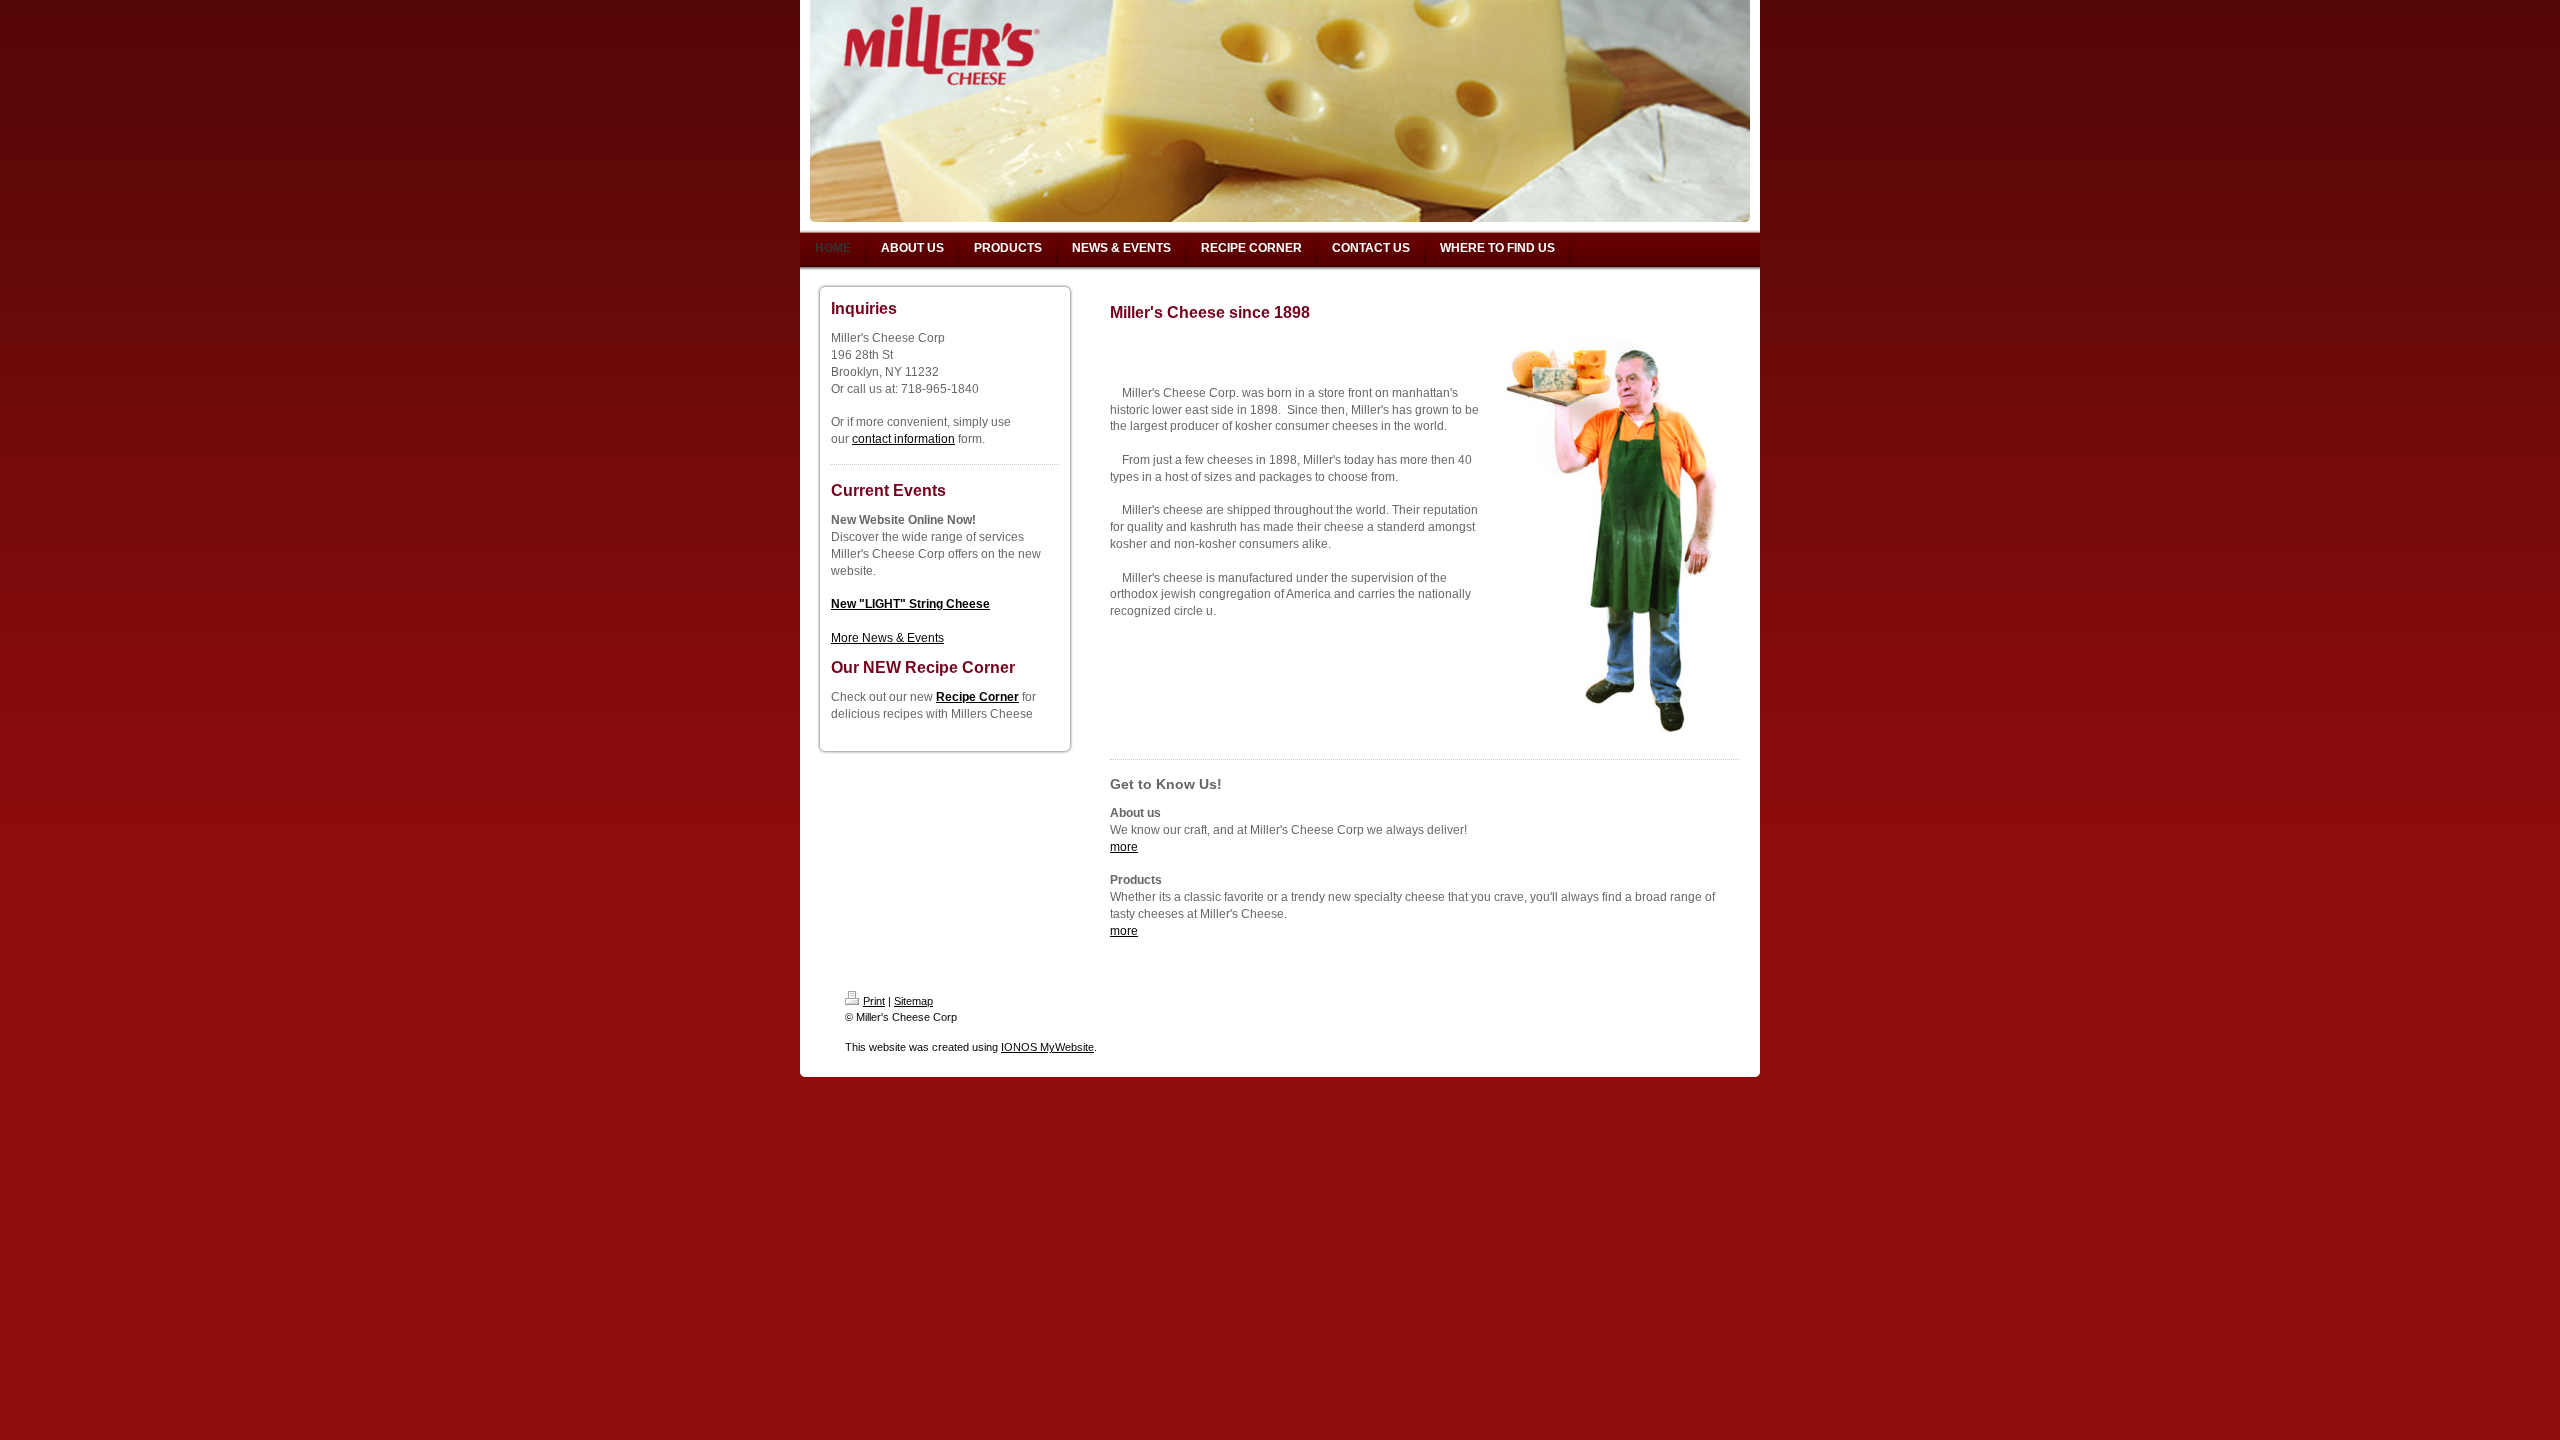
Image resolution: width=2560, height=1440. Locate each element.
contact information (903, 439)
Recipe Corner (977, 697)
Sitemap (913, 1001)
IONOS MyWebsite (1047, 1047)
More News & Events (887, 638)
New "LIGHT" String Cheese (910, 604)
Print (874, 1001)
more (1124, 847)
